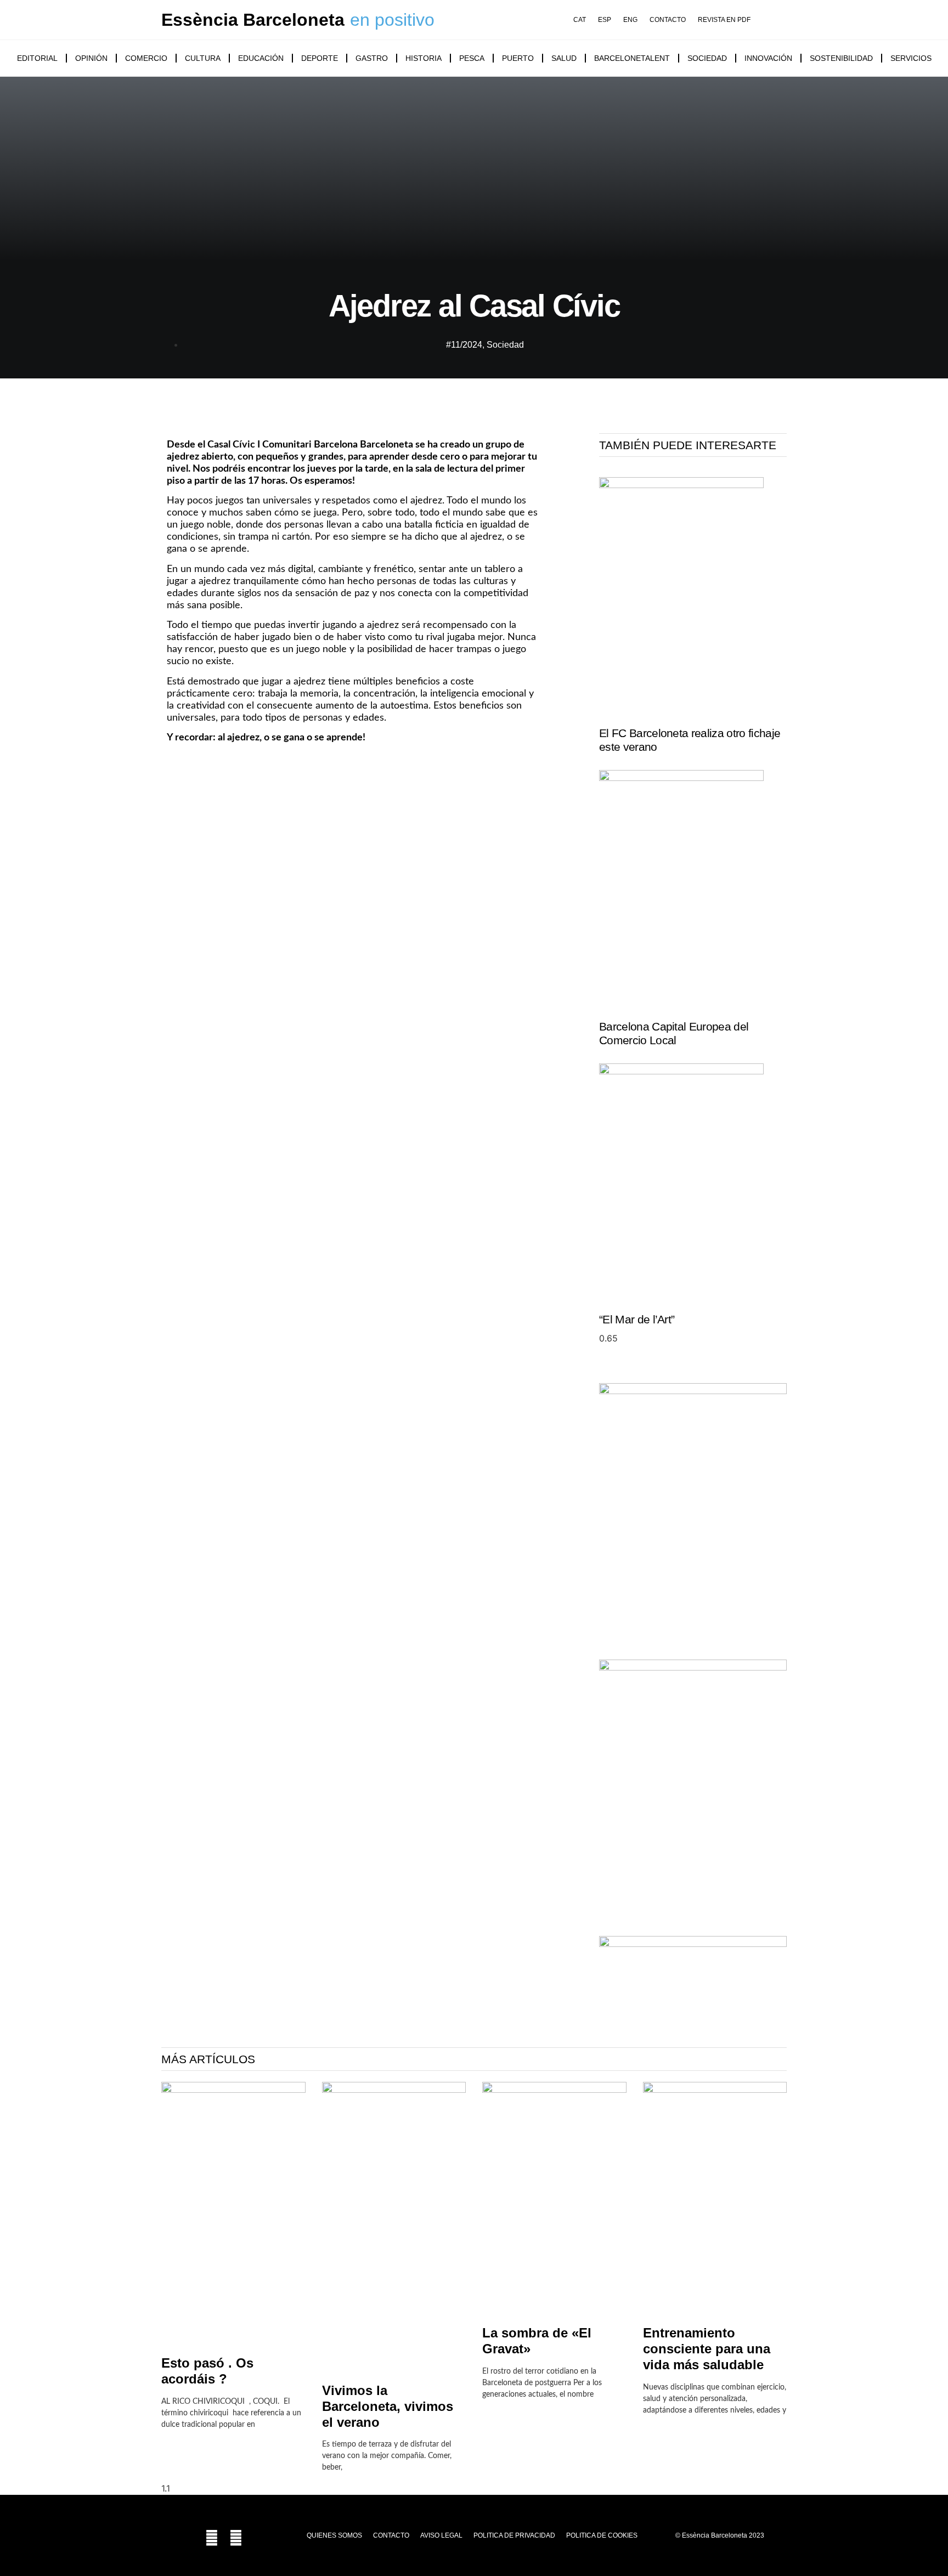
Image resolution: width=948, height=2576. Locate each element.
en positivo (392, 20)
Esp (605, 20)
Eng (630, 20)
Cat (580, 20)
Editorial (37, 58)
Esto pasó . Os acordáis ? (207, 2371)
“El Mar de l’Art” (637, 1319)
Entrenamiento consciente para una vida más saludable (707, 2349)
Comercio (146, 58)
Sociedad (707, 58)
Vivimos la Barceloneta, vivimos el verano (388, 2406)
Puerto (518, 58)
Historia (424, 58)
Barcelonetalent (632, 58)
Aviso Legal (441, 2535)
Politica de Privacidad (514, 2535)
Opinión (91, 58)
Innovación (768, 58)
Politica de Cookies (602, 2535)
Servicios (911, 58)
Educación (261, 58)
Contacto (668, 20)
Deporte (320, 58)
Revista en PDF (724, 20)
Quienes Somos (334, 2535)
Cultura (203, 58)
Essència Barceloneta (253, 20)
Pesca (472, 58)
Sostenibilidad (841, 58)
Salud (564, 58)
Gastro (372, 58)
